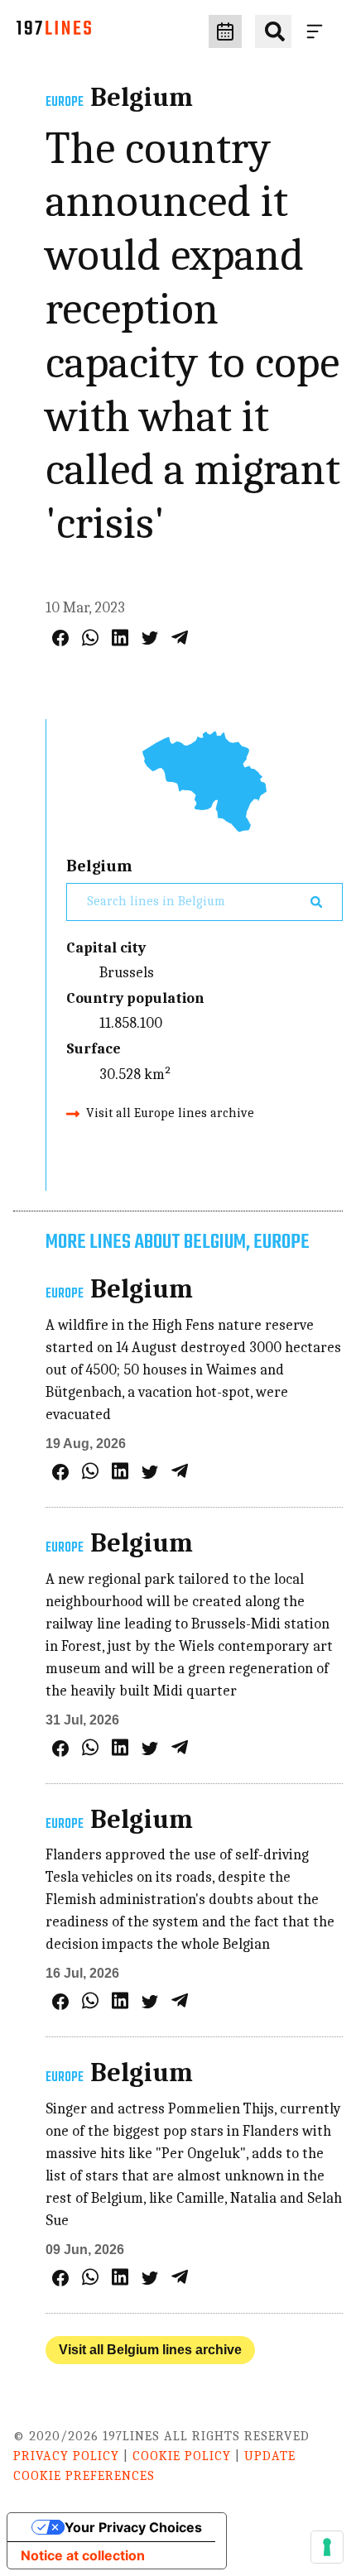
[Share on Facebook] (60, 638)
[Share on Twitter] (150, 638)
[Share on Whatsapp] (90, 638)
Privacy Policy (66, 2456)
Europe (65, 103)
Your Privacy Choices (133, 2527)
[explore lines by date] (225, 31)
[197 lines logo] (54, 32)
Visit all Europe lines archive (170, 1113)
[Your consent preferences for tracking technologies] (327, 2547)
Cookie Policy (182, 2456)
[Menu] (318, 31)
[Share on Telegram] (180, 638)
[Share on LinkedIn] (120, 638)
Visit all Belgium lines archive (150, 2350)
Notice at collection (83, 2555)
